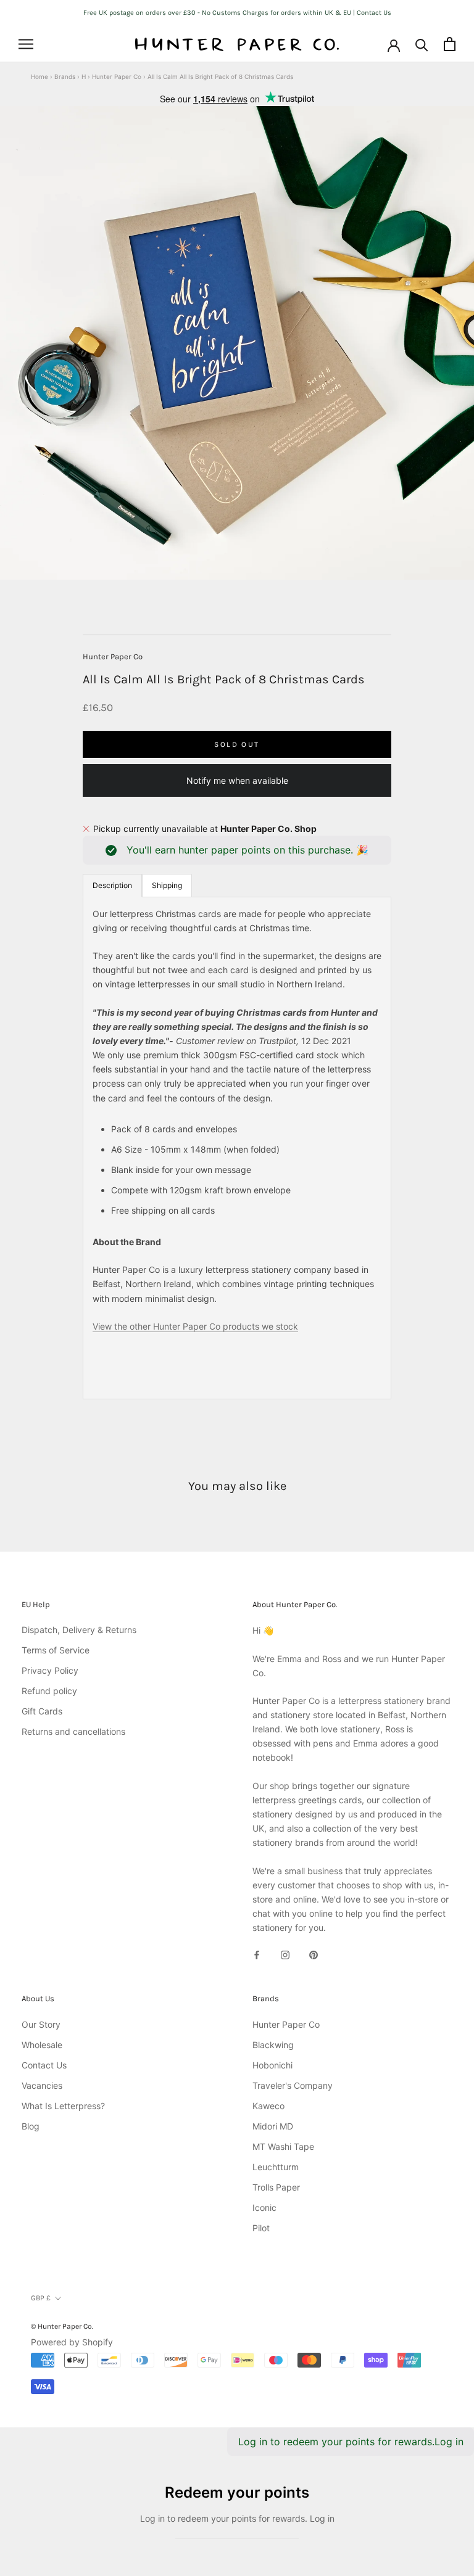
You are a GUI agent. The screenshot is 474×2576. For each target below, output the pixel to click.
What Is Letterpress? (63, 2106)
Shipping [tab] (167, 885)
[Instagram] (285, 1954)
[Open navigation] (26, 44)
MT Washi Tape (283, 2146)
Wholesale (42, 2045)
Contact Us (44, 2065)
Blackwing (273, 2045)
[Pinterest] (314, 1954)
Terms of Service (56, 1650)
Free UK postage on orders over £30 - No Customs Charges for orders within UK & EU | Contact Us (237, 13)
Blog (31, 2126)
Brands (65, 76)
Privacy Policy (50, 1670)
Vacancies (42, 2085)
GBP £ (41, 2298)
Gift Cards (42, 1711)
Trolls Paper (276, 2187)
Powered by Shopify (72, 2342)
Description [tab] (112, 885)
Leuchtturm (276, 2167)
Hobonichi (272, 2065)
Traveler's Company (293, 2085)
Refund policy (49, 1691)
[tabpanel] (237, 1148)
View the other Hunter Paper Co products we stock (195, 1326)
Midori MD (273, 2126)
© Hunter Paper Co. (62, 2326)
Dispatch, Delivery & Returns (79, 1630)
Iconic (264, 2208)
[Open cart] (450, 44)
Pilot (261, 2228)
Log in (449, 2442)
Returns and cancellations (73, 1731)
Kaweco (268, 2106)
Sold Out (237, 744)
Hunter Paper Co (117, 76)
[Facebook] (257, 1954)
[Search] (422, 44)
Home (39, 76)
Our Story (41, 2024)
